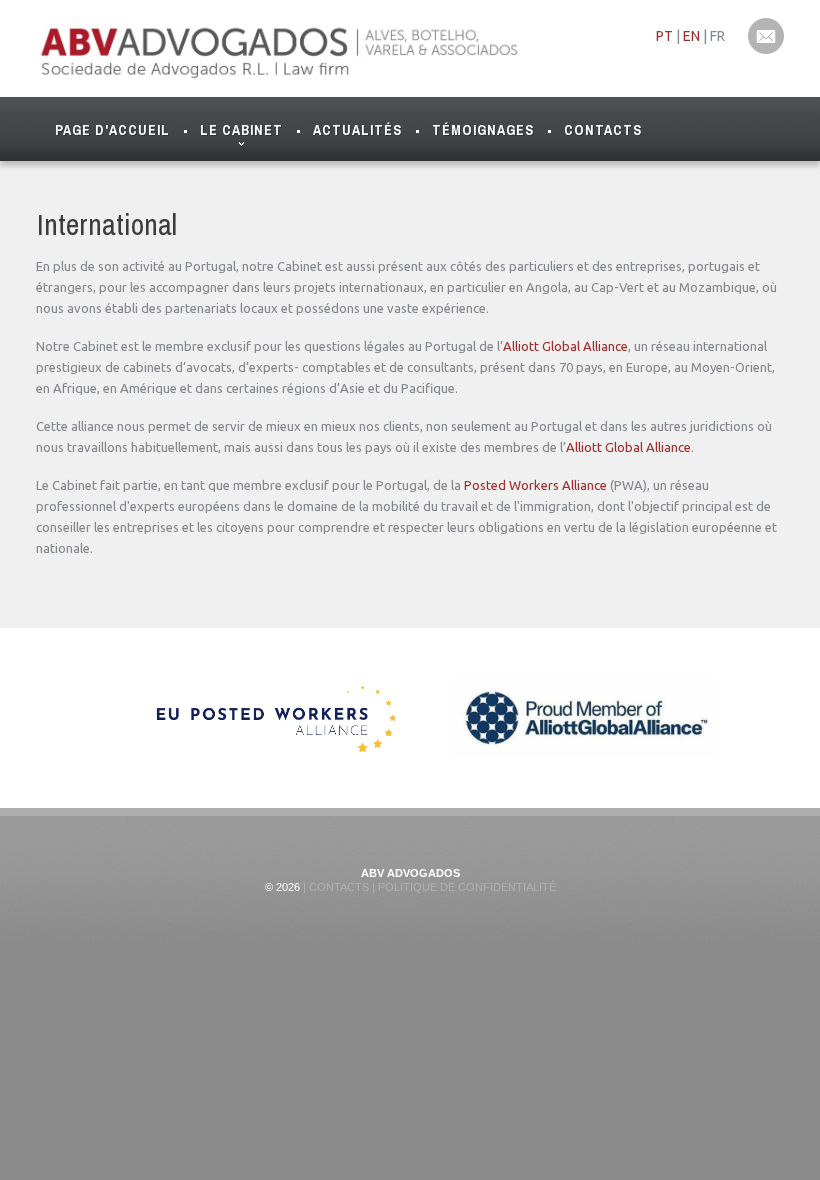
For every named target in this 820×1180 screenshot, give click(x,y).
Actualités (357, 130)
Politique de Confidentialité (465, 887)
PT (664, 36)
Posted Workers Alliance (535, 485)
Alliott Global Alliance (565, 346)
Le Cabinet (241, 130)
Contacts (603, 130)
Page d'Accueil (112, 130)
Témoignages (483, 130)
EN (691, 36)
